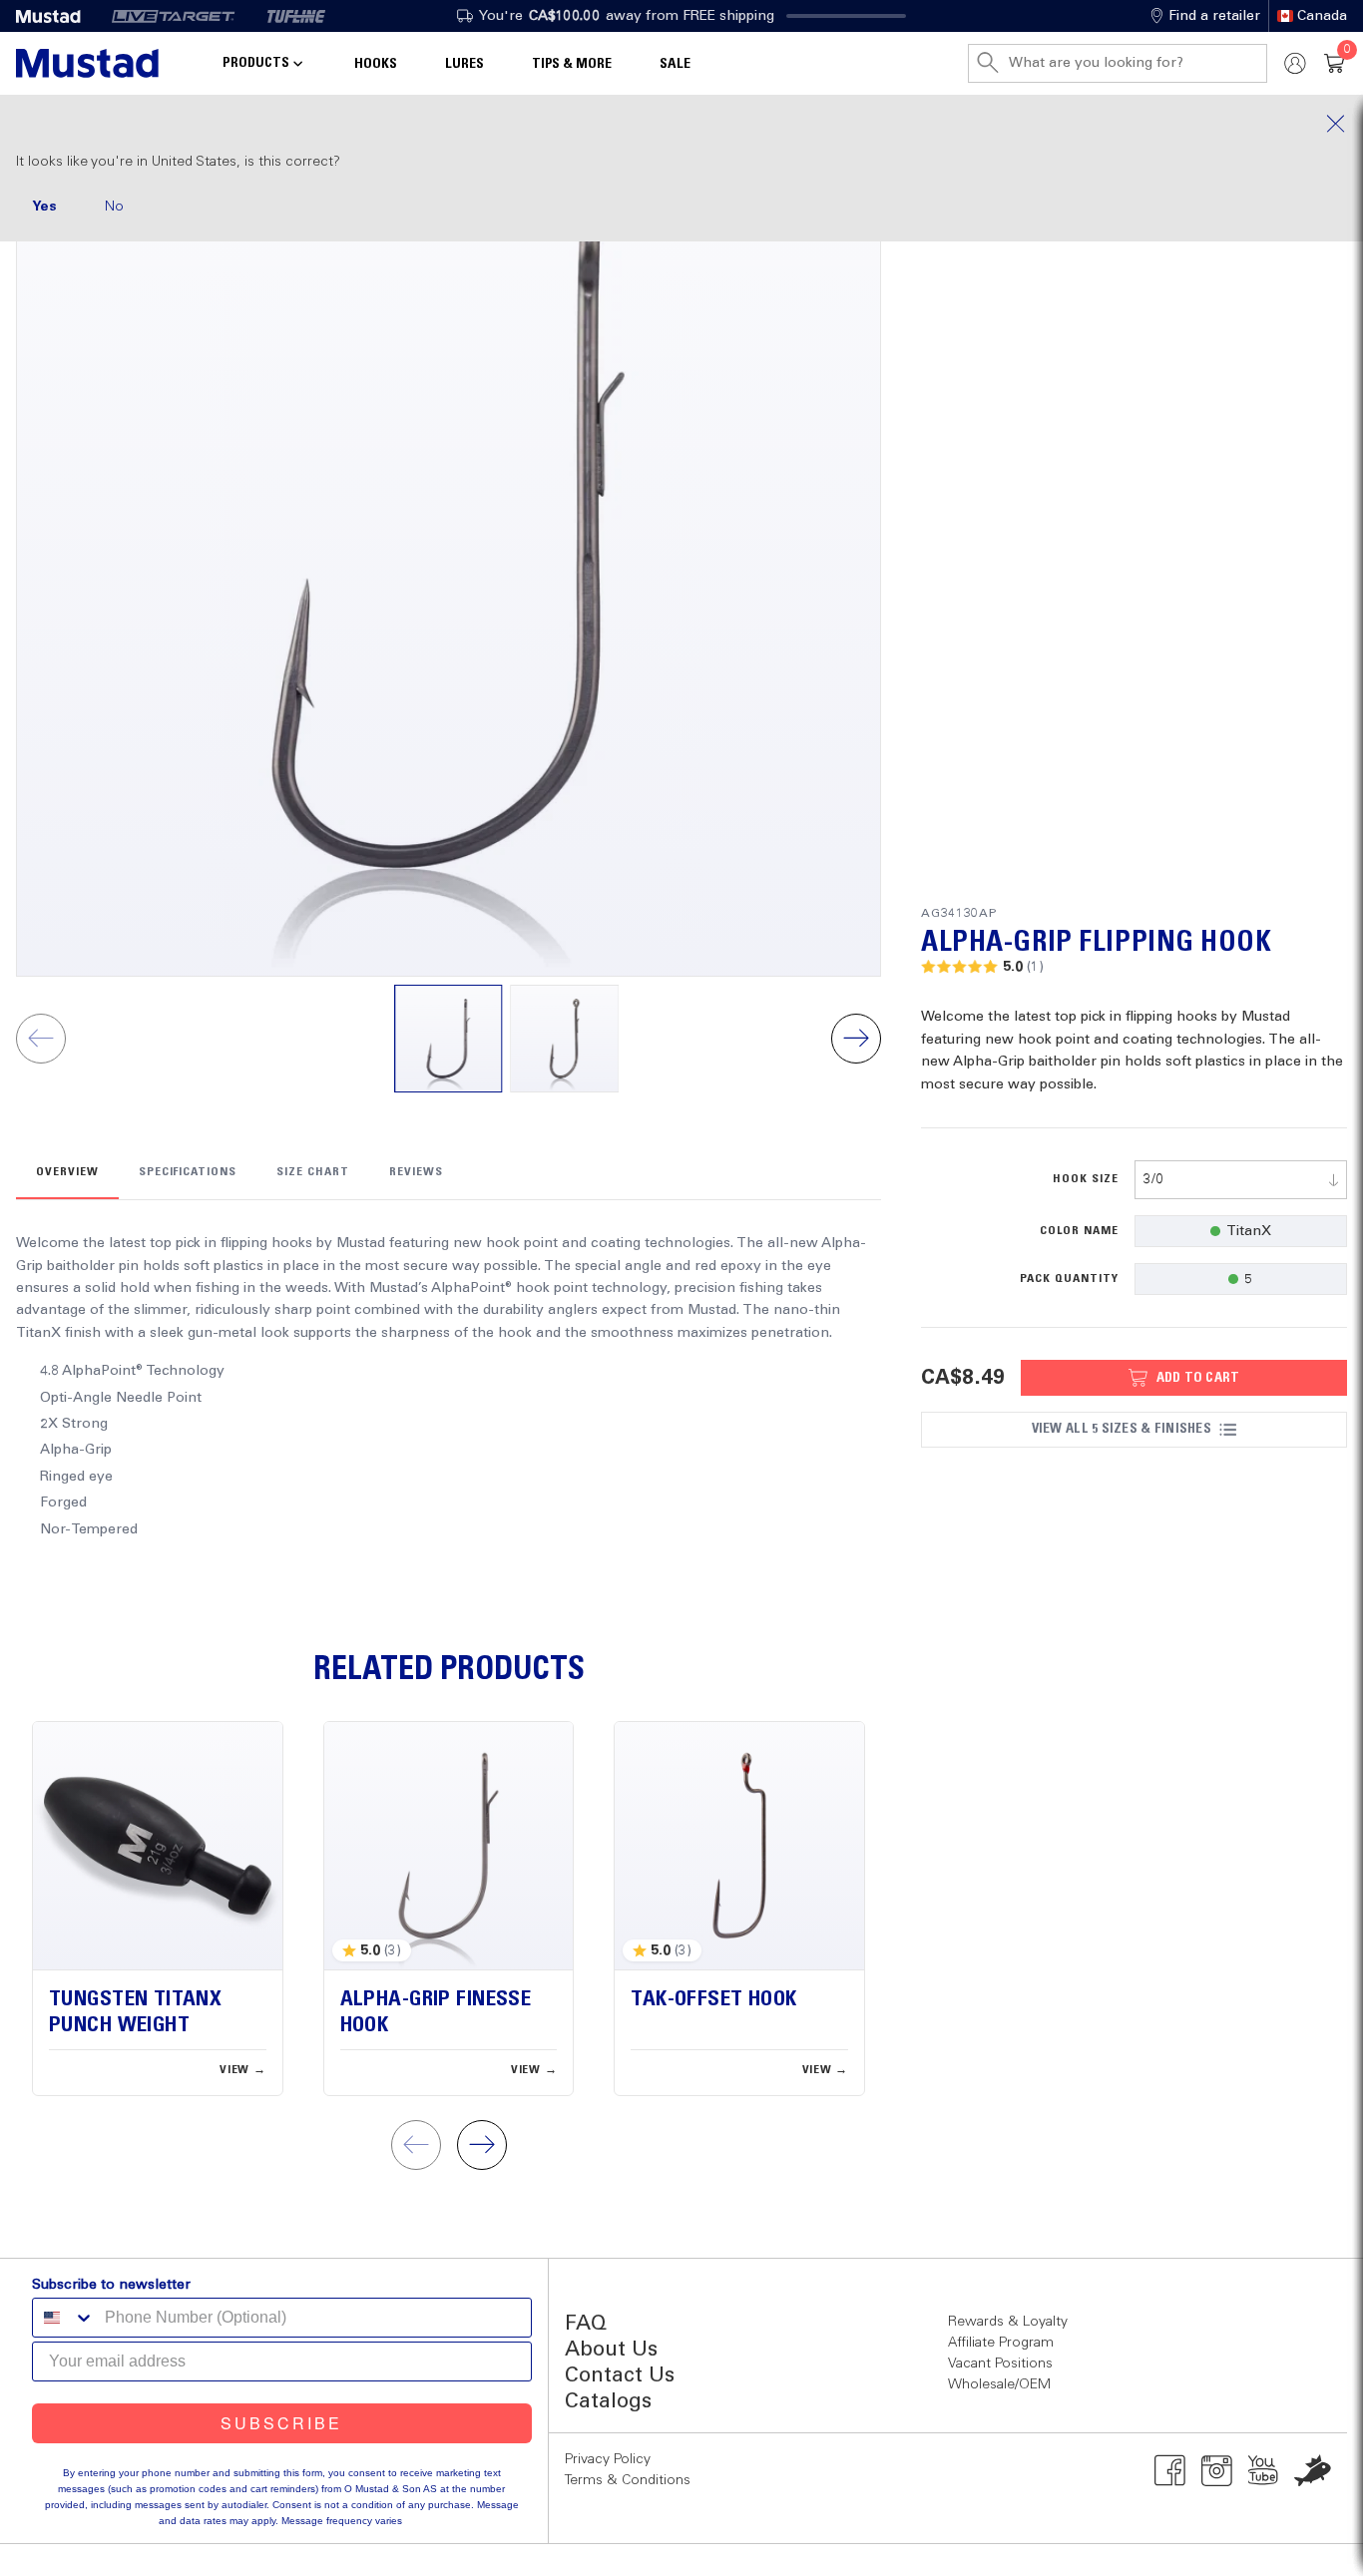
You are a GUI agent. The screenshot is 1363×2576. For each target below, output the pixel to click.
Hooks (376, 64)
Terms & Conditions (628, 2480)
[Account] (1295, 63)
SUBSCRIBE (281, 2423)
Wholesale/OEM (999, 2384)
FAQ (586, 2324)
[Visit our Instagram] (1217, 2470)
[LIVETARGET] (173, 16)
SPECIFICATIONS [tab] (188, 1172)
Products (256, 63)
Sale (675, 64)
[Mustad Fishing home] (87, 63)
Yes (44, 207)
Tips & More (572, 64)
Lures (464, 64)
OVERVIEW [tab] (67, 1172)
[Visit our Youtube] (1264, 2470)
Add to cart (1198, 1378)
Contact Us (620, 2376)
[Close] (681, 124)
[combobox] (1241, 1180)
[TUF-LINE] (296, 16)
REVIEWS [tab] (416, 1172)
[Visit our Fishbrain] (1313, 2470)
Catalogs (608, 2402)
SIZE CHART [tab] (313, 1172)
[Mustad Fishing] (56, 16)
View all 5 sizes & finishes (1122, 1429)
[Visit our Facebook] (1170, 2470)
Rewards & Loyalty (1008, 2322)
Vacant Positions (1000, 2363)
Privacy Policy (608, 2459)
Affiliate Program (1001, 2343)
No (114, 207)
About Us (611, 2350)
